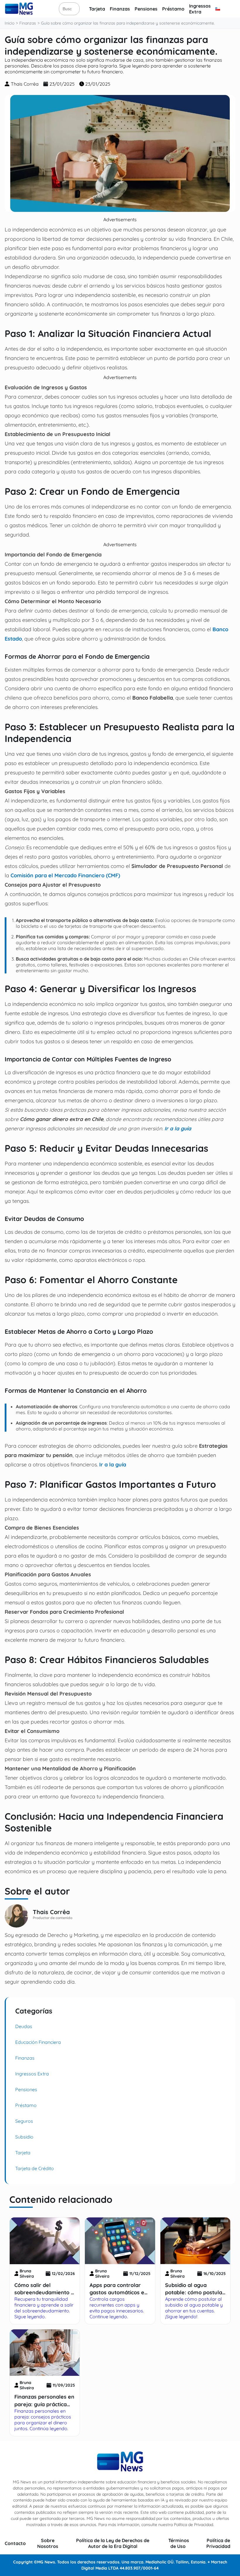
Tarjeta (97, 9)
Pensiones (146, 9)
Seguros (24, 2121)
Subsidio (24, 2137)
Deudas (24, 2026)
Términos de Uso (179, 2543)
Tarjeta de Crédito (35, 2168)
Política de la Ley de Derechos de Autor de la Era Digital (113, 2543)
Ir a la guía (178, 1128)
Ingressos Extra (200, 9)
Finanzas (120, 9)
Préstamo (173, 9)
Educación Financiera (38, 2042)
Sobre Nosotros (48, 2543)
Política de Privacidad (218, 2543)
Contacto (15, 2543)
